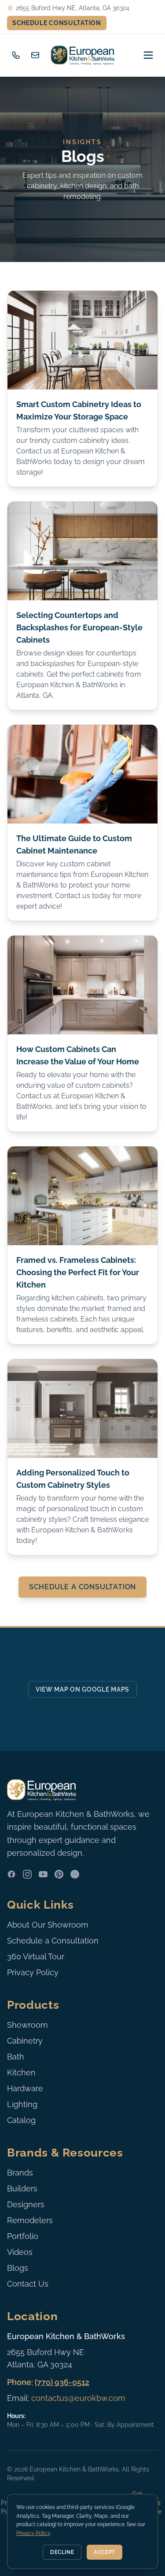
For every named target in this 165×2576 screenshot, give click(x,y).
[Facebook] (11, 1874)
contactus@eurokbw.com (78, 2398)
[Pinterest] (59, 1874)
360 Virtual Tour (36, 1956)
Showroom (27, 2025)
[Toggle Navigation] (148, 55)
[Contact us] (35, 55)
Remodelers (30, 2220)
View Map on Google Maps (82, 1689)
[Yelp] (75, 1874)
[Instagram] (27, 1874)
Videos (20, 2252)
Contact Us (28, 2284)
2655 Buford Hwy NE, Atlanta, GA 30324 (73, 8)
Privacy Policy (33, 1972)
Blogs (18, 2268)
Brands (20, 2173)
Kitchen (21, 2072)
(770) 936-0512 (62, 2382)
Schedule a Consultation (82, 1587)
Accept (104, 2552)
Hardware (25, 2088)
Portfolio (23, 2236)
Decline (62, 2552)
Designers (26, 2204)
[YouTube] (43, 1874)
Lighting (22, 2104)
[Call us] (16, 55)
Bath (16, 2057)
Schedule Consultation (57, 23)
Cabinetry (25, 2041)
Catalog (21, 2120)
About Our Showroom (48, 1925)
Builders (22, 2188)
